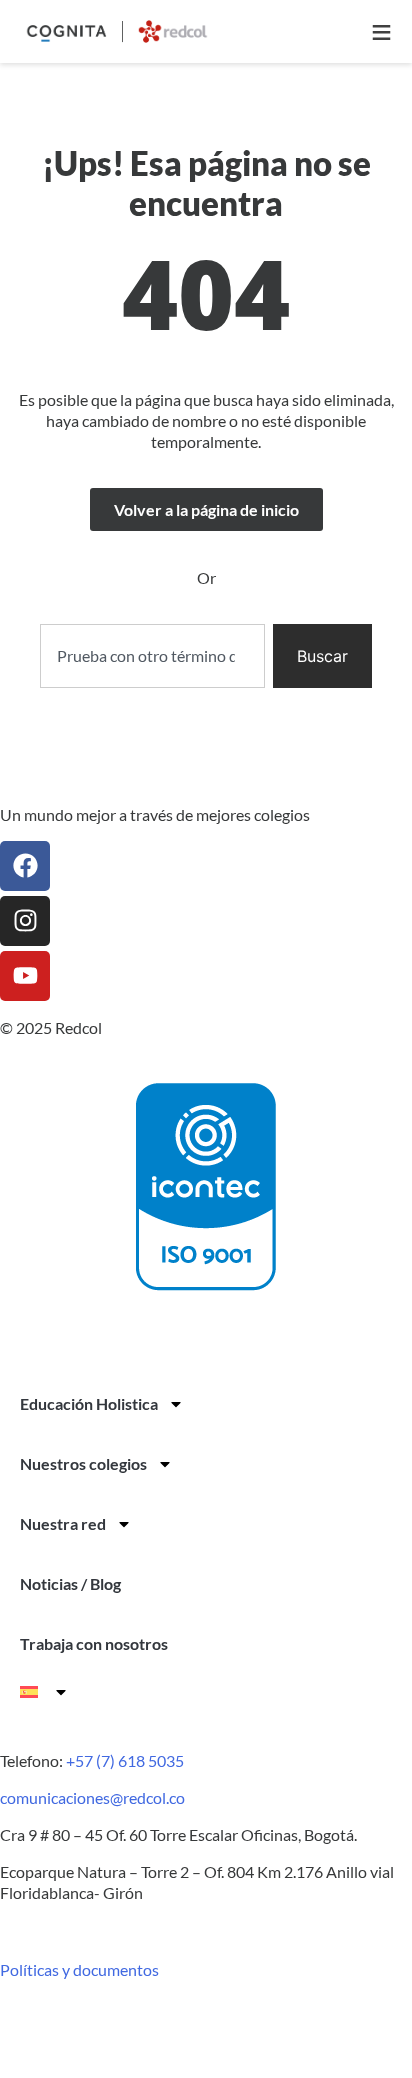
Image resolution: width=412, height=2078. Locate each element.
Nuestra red (63, 1523)
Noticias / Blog (70, 1583)
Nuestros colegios (83, 1463)
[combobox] (152, 656)
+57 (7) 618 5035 (125, 1760)
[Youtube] (25, 976)
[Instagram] (25, 921)
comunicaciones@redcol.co (92, 1797)
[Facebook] (25, 866)
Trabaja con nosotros (94, 1643)
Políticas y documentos (79, 1969)
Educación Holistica (89, 1403)
